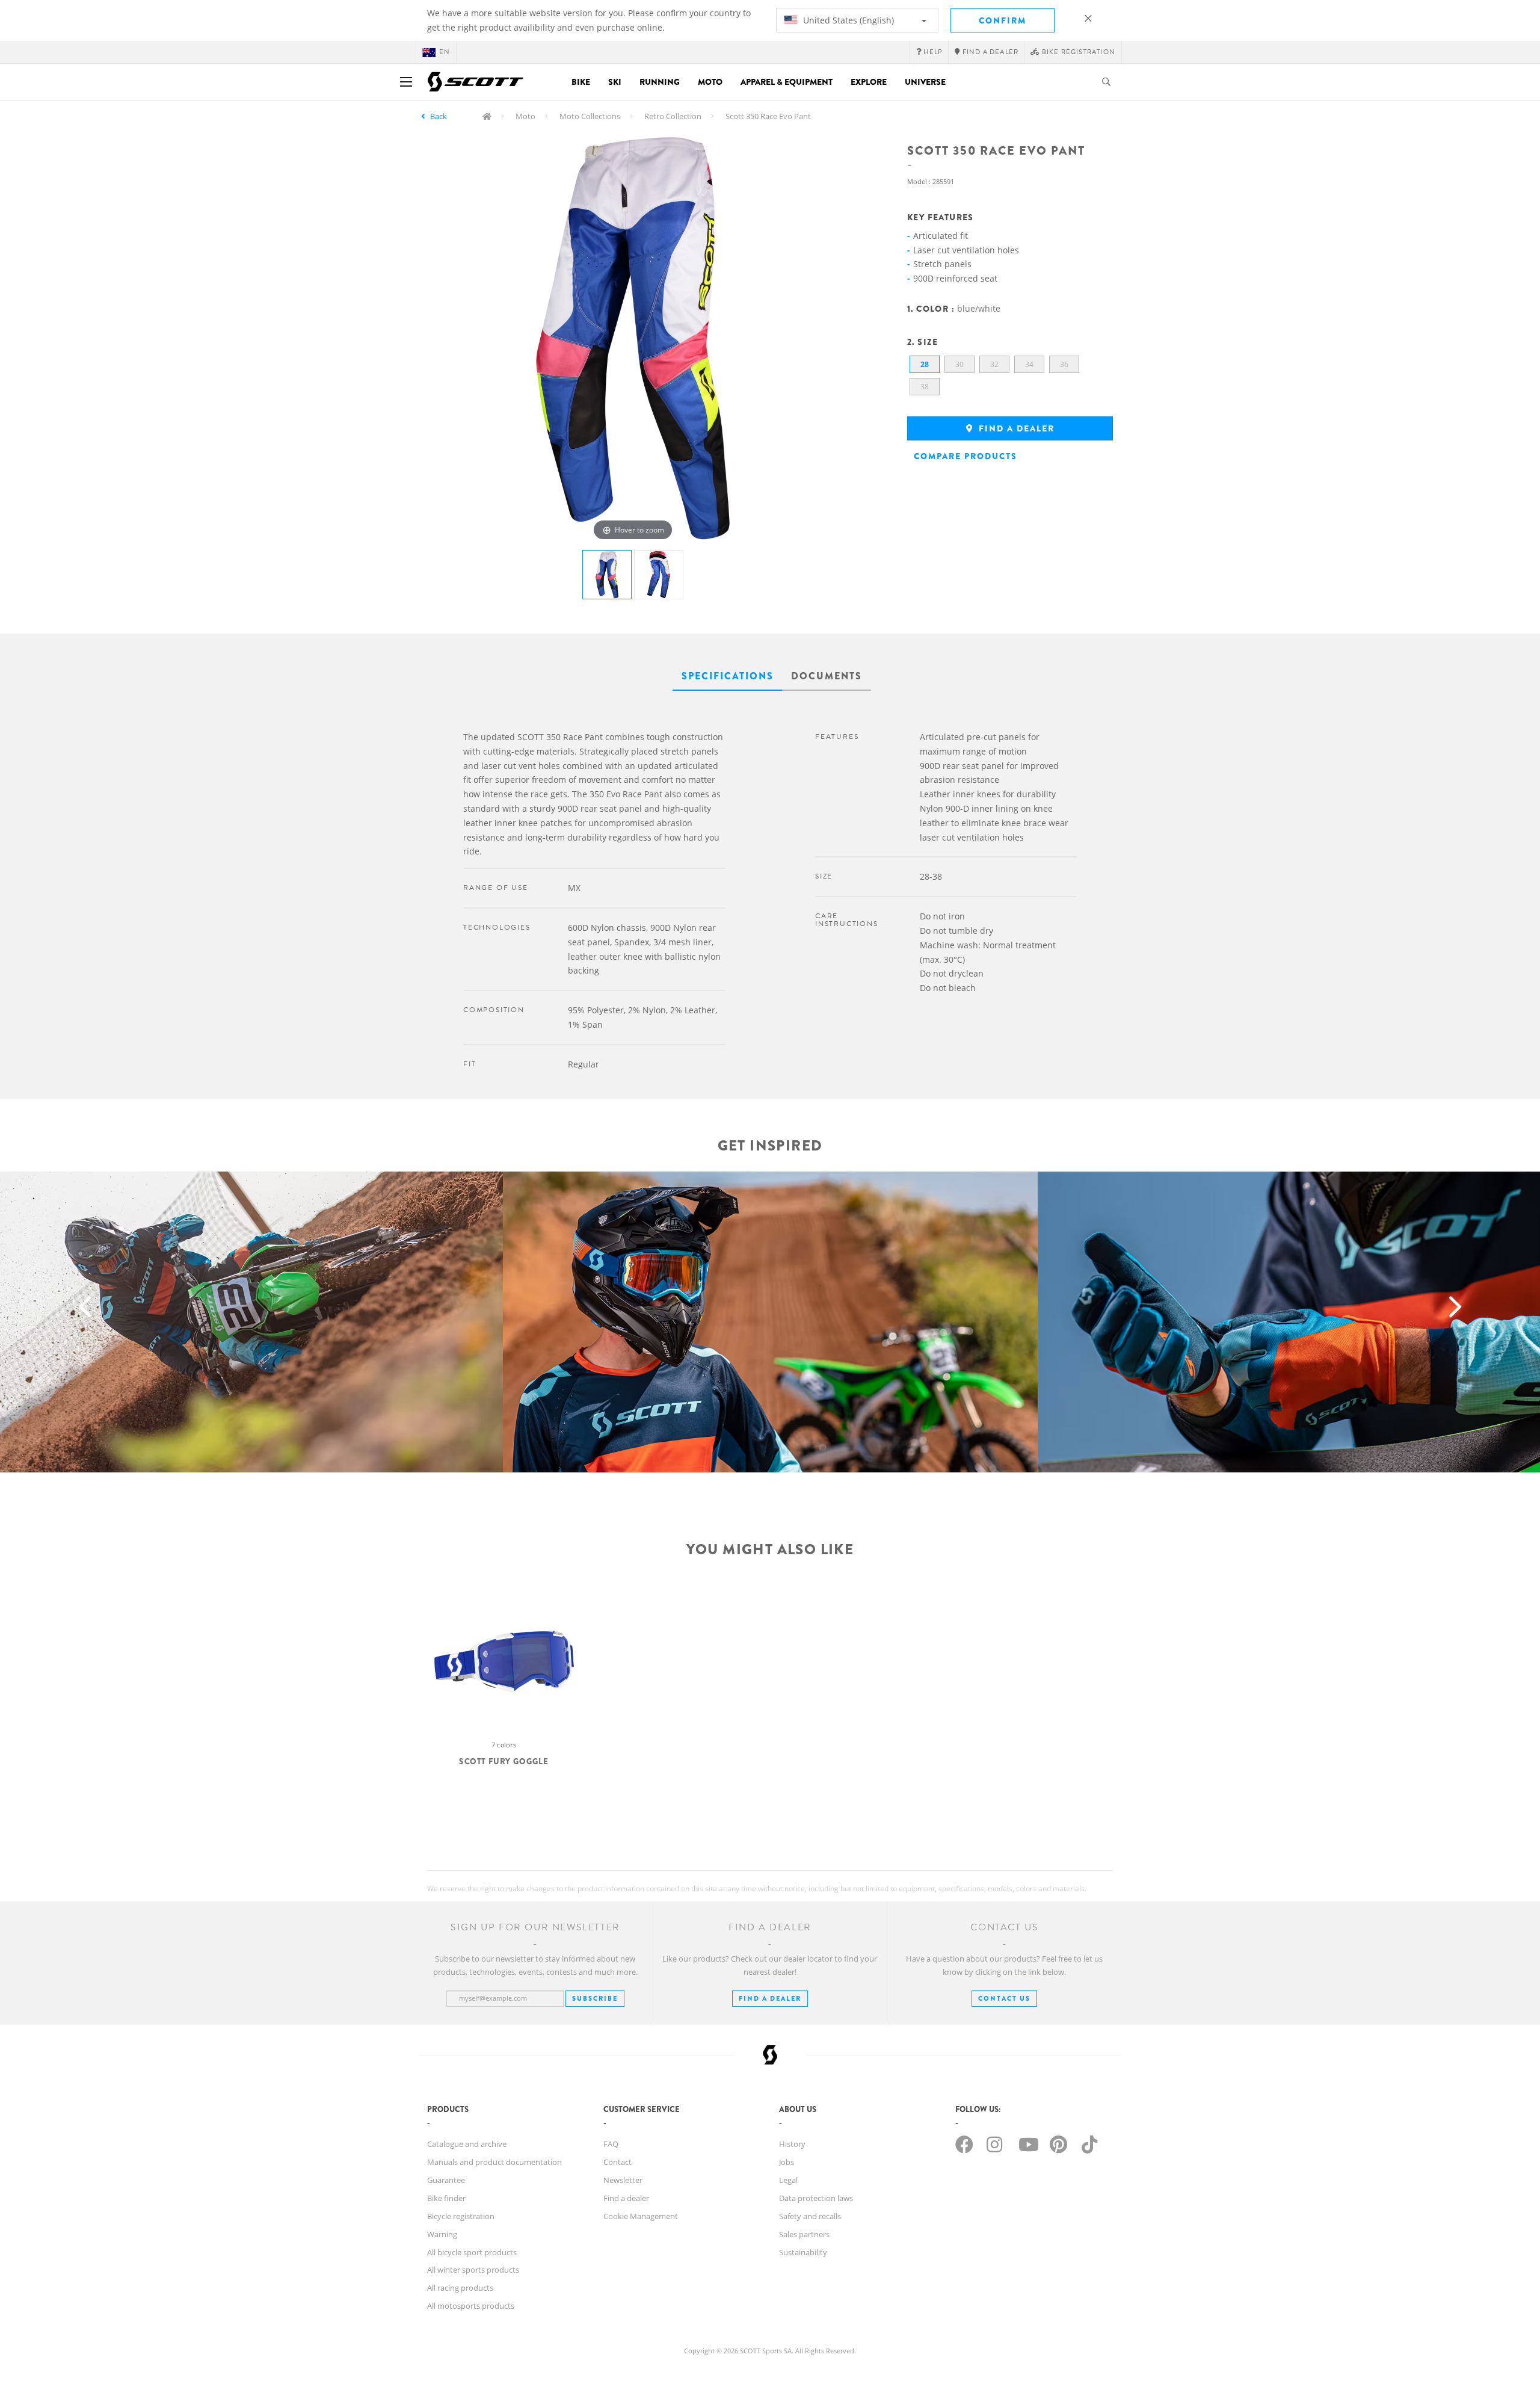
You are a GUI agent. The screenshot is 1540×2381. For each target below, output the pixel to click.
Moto (710, 82)
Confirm (1003, 20)
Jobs (787, 2162)
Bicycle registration (461, 2216)
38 (925, 387)
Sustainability (803, 2252)
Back (439, 116)
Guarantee (446, 2180)
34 (1029, 364)
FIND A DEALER (770, 1998)
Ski (615, 82)
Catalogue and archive (467, 2144)
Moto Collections (590, 116)
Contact (618, 2162)
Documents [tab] (827, 676)
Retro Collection (673, 116)
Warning (442, 2234)
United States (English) (847, 20)
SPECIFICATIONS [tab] (728, 676)
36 (1064, 364)
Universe (925, 82)
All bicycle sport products (472, 2252)
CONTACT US (1004, 1998)
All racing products (460, 2288)
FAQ (611, 2144)
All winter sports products (473, 2270)
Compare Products (966, 456)
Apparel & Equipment (787, 82)
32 (994, 364)
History (792, 2144)
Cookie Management (641, 2216)
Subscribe (595, 1998)
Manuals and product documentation (494, 2162)
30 (959, 364)
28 (925, 364)
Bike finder (446, 2198)
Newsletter (623, 2180)
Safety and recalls (810, 2216)
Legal (788, 2180)
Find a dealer (1015, 428)
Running (660, 82)
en (445, 52)
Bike (581, 82)
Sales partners (804, 2234)
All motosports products (471, 2306)
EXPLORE (869, 82)
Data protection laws (816, 2198)
